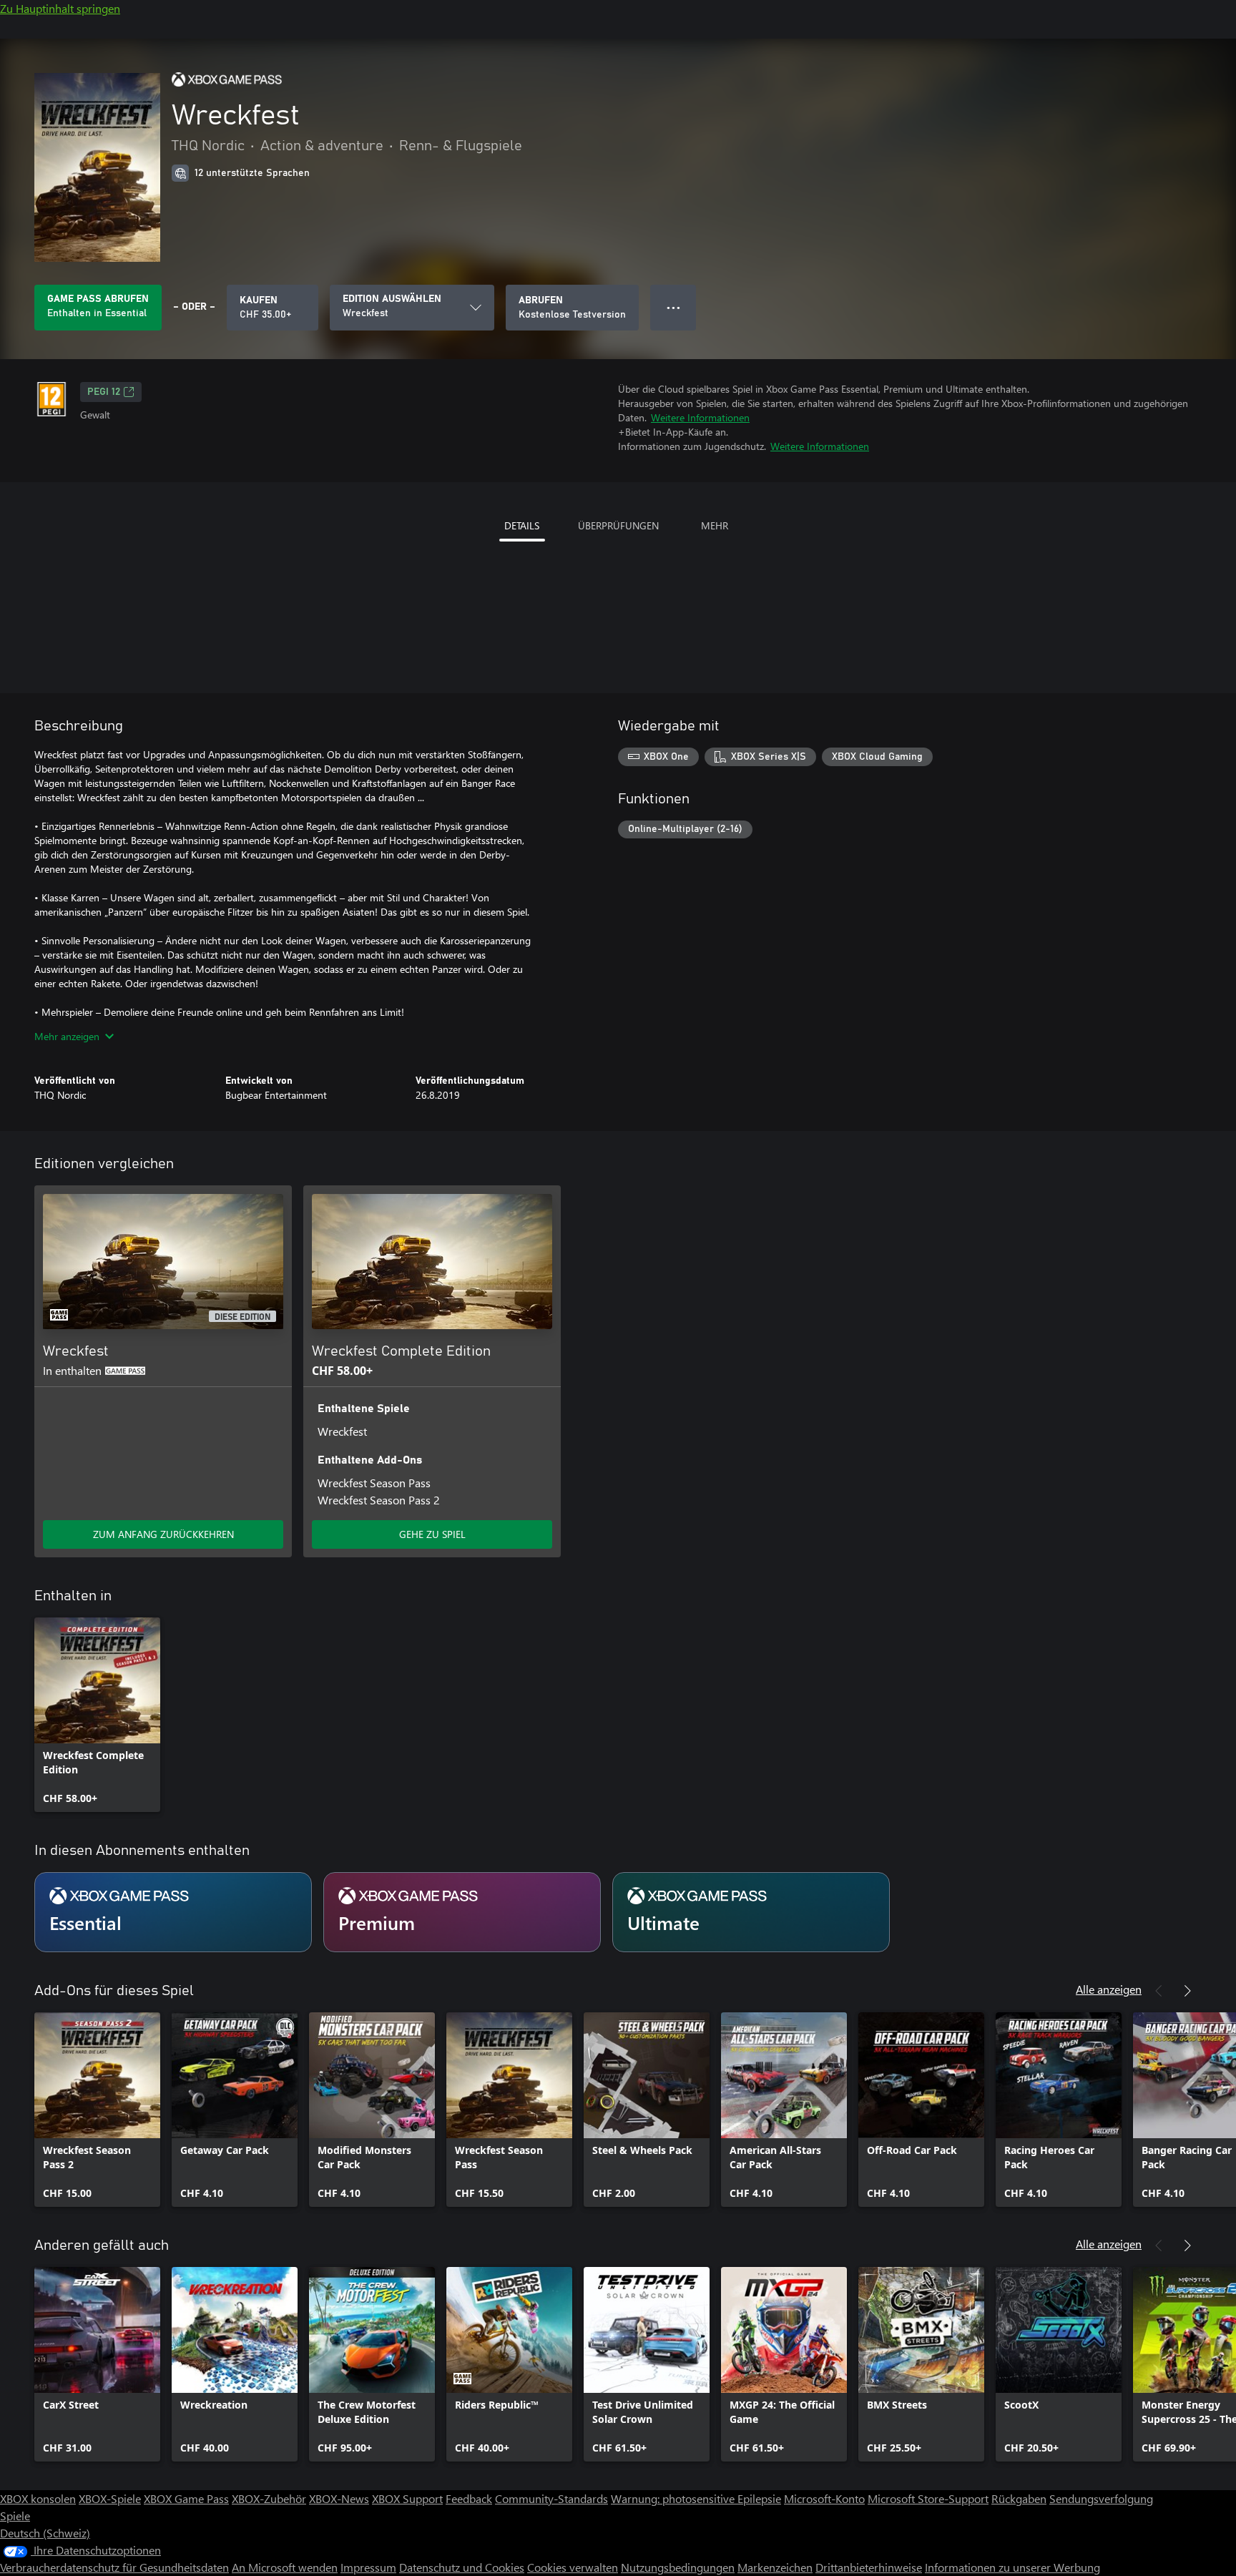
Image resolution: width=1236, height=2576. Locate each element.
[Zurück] (1159, 1991)
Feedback (469, 2498)
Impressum (368, 2567)
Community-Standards (551, 2498)
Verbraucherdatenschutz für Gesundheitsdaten (114, 2567)
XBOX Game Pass (186, 2498)
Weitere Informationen (700, 417)
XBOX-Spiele (110, 2498)
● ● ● (673, 307)
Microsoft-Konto (824, 2498)
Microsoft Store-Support (928, 2498)
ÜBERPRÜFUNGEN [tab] (618, 525)
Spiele (15, 2516)
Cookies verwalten (573, 2567)
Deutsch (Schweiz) (45, 2533)
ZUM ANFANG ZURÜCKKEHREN (163, 1534)
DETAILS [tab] (522, 525)
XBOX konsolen (38, 2498)
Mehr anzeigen (67, 1036)
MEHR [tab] (715, 525)
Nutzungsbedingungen (678, 2567)
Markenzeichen (775, 2567)
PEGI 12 (104, 392)
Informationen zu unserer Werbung (1012, 2567)
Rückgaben (1019, 2498)
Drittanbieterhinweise (869, 2567)
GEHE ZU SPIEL (432, 1534)
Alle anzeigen (1109, 1989)
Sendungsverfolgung (1101, 2498)
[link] (97, 1715)
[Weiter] (1187, 1991)
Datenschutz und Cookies (462, 2567)
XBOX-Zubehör (269, 2498)
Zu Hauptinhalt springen (60, 8)
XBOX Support (407, 2498)
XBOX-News (339, 2498)
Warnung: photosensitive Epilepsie (696, 2498)
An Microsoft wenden (285, 2567)
